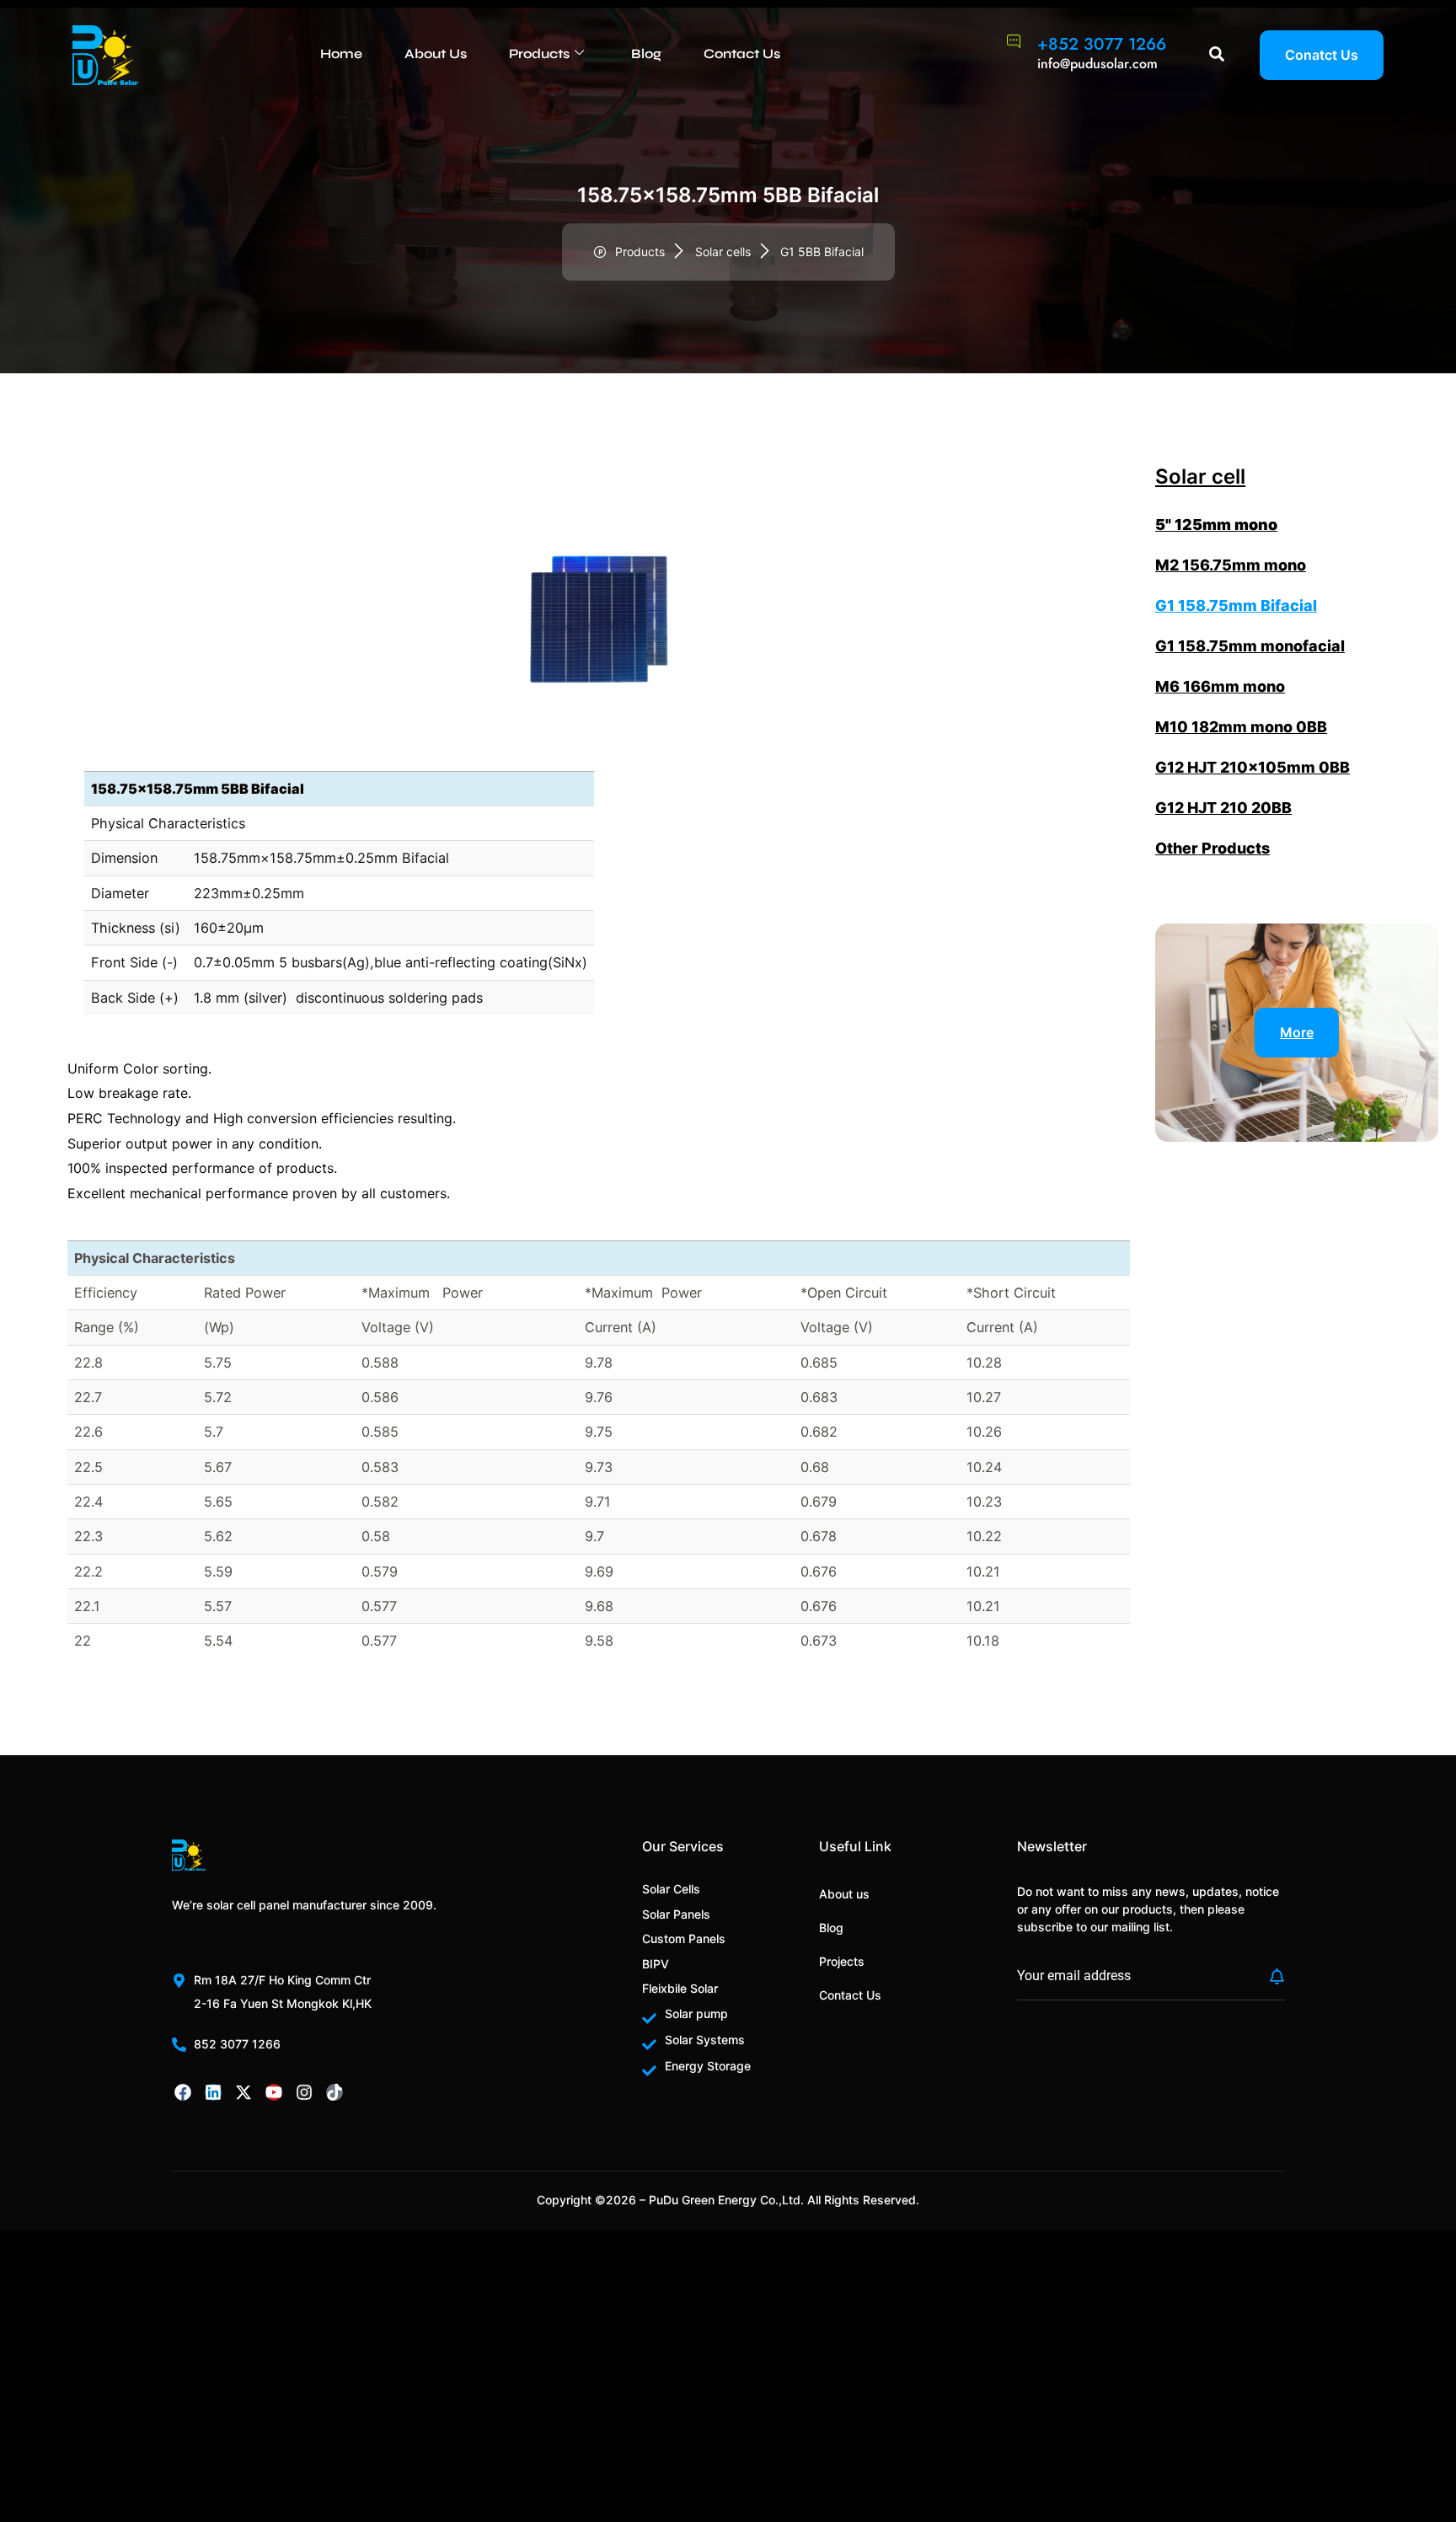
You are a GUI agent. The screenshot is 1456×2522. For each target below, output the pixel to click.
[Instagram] (304, 2092)
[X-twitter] (244, 2092)
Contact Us (742, 54)
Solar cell (1200, 477)
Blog (646, 54)
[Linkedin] (213, 2092)
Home (341, 54)
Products (539, 54)
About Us (436, 54)
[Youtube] (274, 2092)
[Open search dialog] (1217, 55)
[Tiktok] (335, 2092)
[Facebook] (183, 2092)
